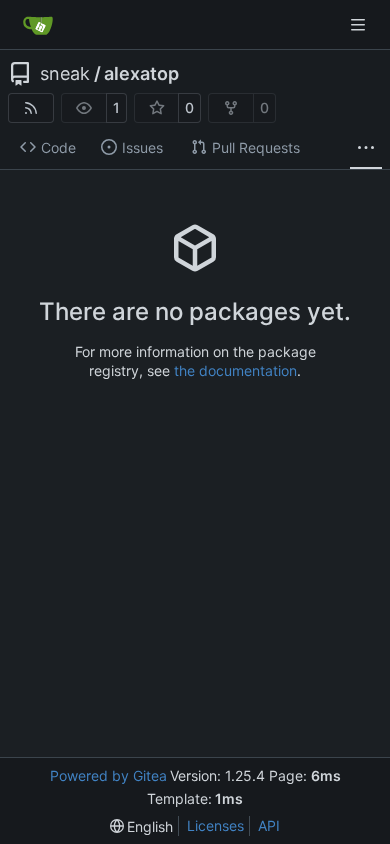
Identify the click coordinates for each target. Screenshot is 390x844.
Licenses (215, 825)
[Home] (38, 25)
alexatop (141, 74)
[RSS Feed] (31, 108)
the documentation (235, 370)
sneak (65, 74)
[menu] (142, 826)
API (269, 825)
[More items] (366, 148)
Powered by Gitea (108, 775)
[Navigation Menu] (360, 24)
